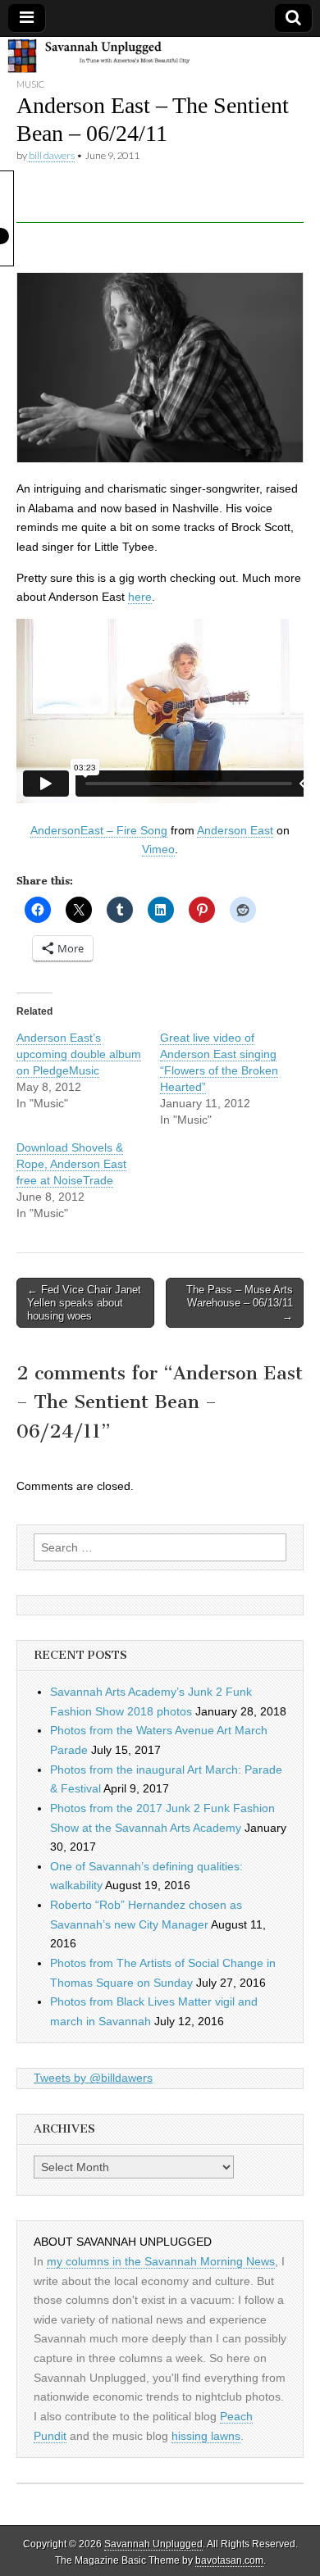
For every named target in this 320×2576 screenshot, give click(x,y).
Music (30, 84)
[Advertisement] (168, 202)
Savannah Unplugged (153, 2544)
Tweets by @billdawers (93, 2078)
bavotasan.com (229, 2560)
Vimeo (158, 849)
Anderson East (235, 830)
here (140, 597)
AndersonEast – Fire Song (99, 830)
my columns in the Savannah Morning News (161, 2261)
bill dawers (52, 155)
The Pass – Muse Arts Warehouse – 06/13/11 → (240, 1302)
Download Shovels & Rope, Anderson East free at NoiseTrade (71, 1164)
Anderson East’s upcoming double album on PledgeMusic (79, 1054)
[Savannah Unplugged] (160, 57)
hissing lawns (206, 2436)
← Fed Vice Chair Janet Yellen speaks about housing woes (84, 1302)
